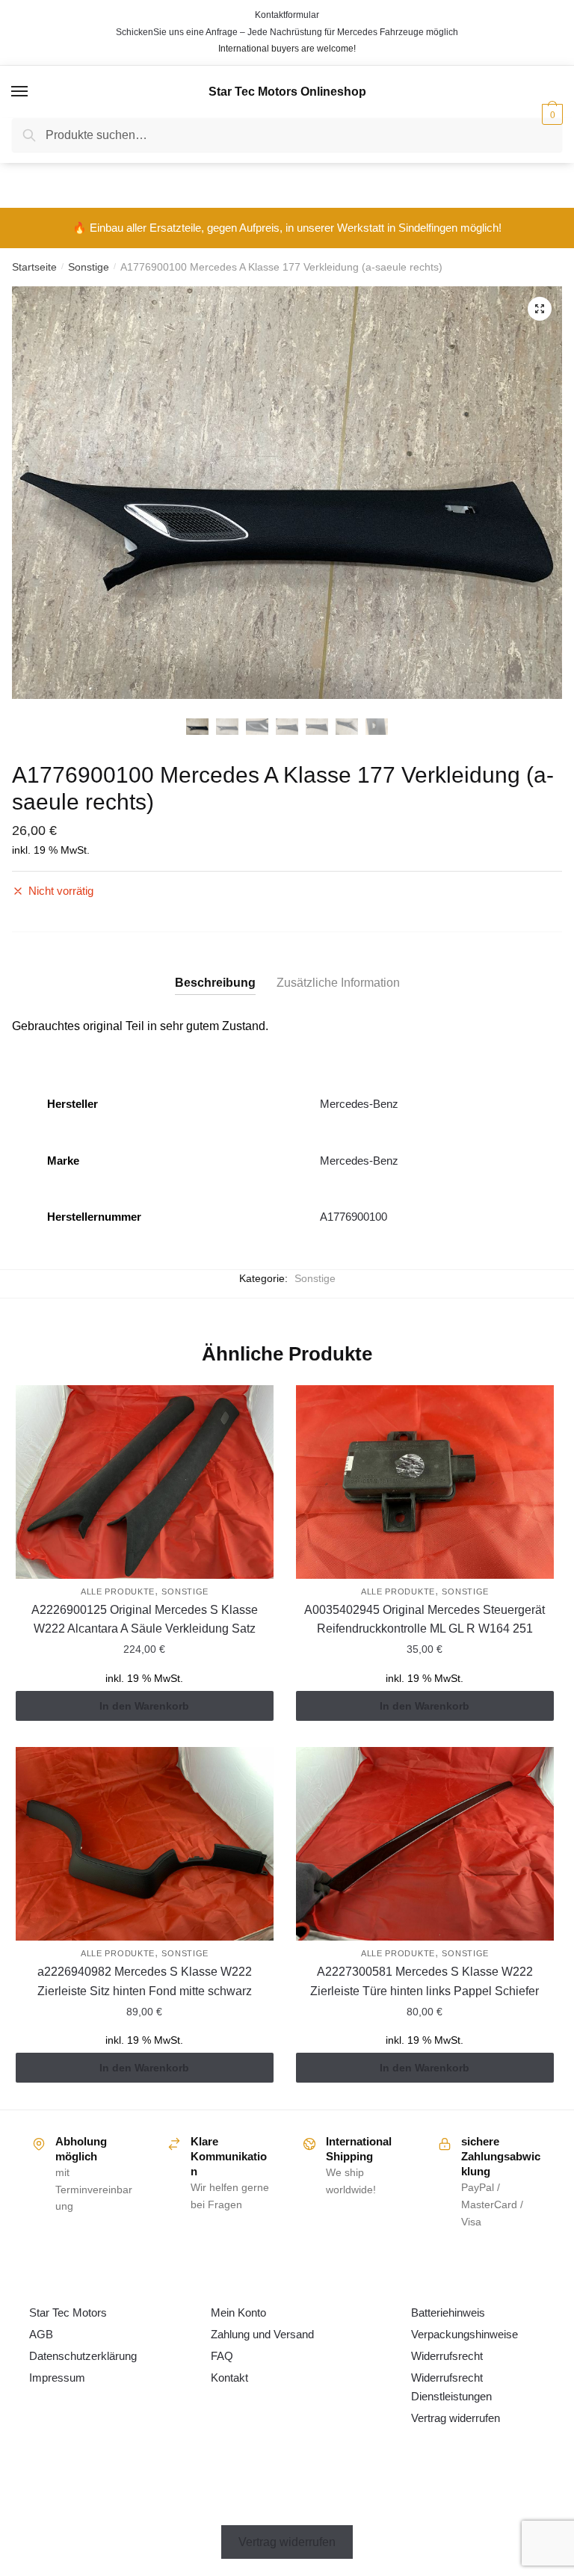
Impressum (57, 2378)
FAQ (222, 2356)
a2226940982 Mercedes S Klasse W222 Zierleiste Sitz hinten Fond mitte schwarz (145, 1981)
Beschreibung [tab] (215, 983)
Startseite (34, 267)
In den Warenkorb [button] (144, 1706)
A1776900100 (354, 1217)
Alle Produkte (118, 1591)
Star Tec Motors (68, 2312)
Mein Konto (238, 2312)
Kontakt (229, 2378)
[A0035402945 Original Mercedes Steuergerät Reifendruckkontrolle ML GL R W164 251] (425, 1482)
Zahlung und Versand (262, 2334)
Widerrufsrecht (447, 2356)
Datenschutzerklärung (83, 2356)
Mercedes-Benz (359, 1104)
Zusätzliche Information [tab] (338, 983)
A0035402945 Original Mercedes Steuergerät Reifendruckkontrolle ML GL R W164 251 (425, 1620)
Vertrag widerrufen (456, 2418)
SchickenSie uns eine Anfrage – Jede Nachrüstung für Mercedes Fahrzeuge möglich (287, 32)
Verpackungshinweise (465, 2334)
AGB (41, 2334)
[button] (540, 309)
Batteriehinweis (448, 2312)
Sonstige (89, 267)
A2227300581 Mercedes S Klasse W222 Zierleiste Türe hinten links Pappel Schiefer (425, 1981)
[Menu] (20, 92)
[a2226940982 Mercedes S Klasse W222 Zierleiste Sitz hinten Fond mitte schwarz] (145, 1844)
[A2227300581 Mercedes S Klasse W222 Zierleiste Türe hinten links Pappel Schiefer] (425, 1844)
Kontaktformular (287, 15)
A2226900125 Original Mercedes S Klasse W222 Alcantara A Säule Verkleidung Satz (145, 1620)
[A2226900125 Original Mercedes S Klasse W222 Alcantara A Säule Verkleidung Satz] (145, 1482)
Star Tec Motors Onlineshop (287, 92)
